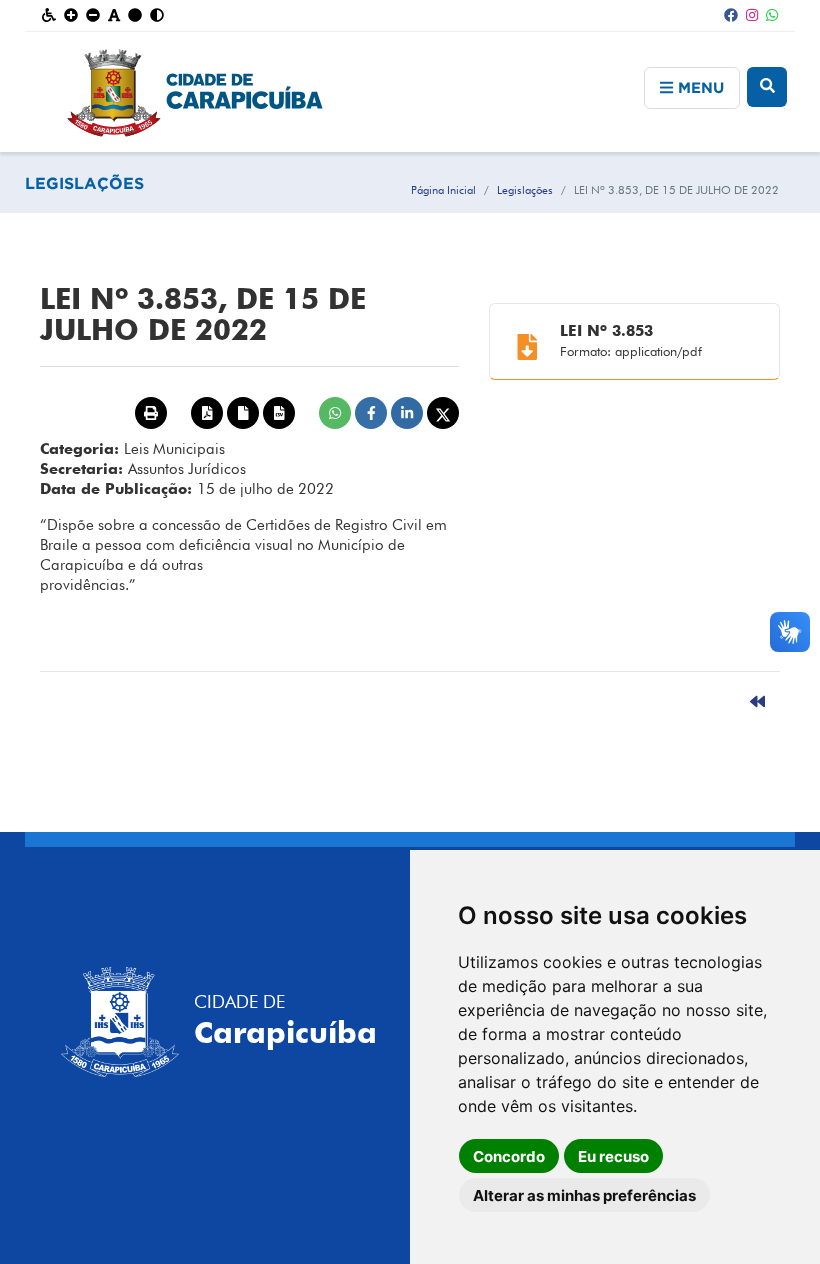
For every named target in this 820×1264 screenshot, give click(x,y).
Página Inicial (443, 190)
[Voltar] (757, 702)
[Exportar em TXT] (243, 413)
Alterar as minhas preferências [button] (584, 1195)
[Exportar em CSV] (279, 413)
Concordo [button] (509, 1156)
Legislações (525, 190)
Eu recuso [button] (613, 1156)
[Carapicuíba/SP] (410, 92)
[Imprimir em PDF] (207, 413)
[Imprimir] (151, 413)
